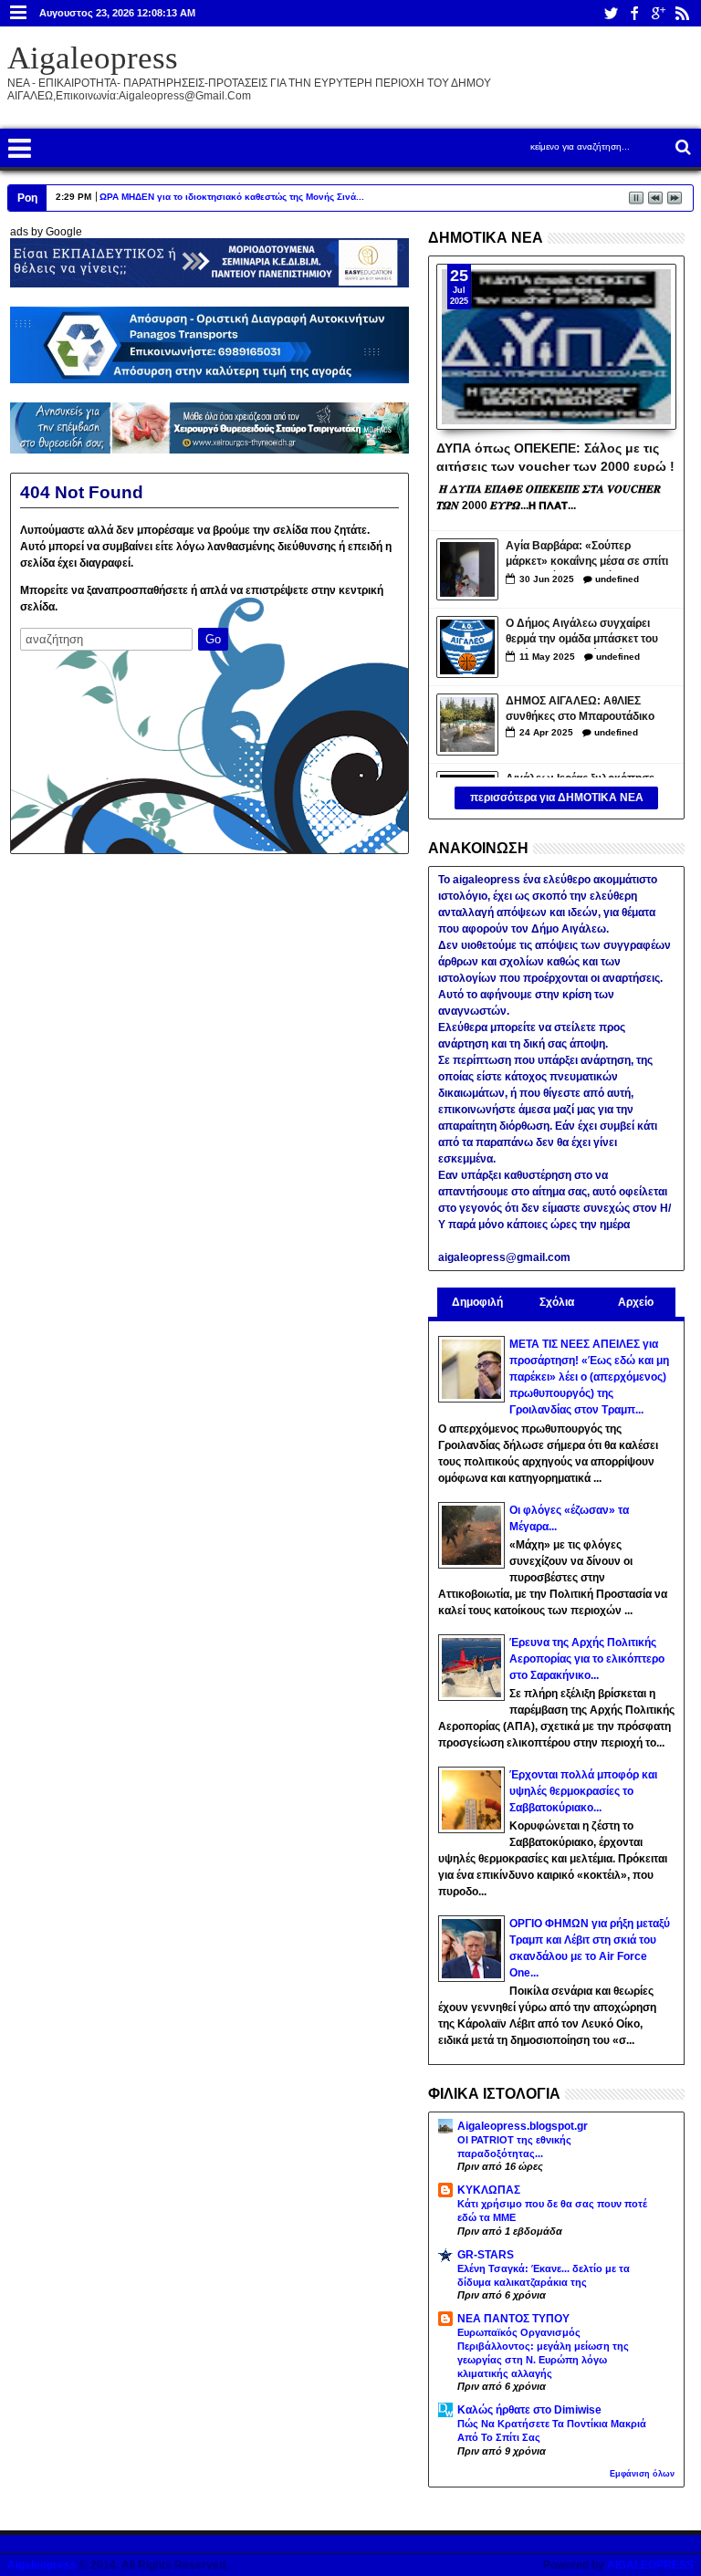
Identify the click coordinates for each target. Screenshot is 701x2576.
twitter (611, 13)
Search (681, 147)
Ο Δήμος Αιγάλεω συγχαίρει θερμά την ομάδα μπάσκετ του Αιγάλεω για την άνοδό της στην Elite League (588, 633)
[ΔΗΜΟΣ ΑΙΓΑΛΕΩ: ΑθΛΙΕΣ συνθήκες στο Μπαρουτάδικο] (467, 725)
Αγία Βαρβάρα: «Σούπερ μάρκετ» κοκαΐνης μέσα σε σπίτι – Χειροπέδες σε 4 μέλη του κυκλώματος (587, 555)
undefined (617, 579)
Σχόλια (557, 1302)
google (658, 13)
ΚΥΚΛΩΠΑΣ (489, 2190)
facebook (634, 13)
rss (682, 13)
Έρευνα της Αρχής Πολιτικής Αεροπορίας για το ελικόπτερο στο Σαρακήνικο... (587, 1659)
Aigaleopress (93, 58)
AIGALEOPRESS (650, 2565)
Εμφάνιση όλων (642, 2474)
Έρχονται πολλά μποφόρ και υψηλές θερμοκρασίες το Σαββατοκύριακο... (583, 1791)
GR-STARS (486, 2255)
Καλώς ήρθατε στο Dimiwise (529, 2410)
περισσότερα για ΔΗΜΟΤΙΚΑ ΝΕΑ (557, 798)
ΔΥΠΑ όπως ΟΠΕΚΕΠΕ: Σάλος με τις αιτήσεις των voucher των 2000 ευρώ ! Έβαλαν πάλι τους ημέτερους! (555, 456)
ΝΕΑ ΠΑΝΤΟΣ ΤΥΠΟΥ (513, 2319)
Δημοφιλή (477, 1302)
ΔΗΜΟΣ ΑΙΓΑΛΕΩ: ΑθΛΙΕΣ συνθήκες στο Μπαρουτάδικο (580, 709)
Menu (19, 13)
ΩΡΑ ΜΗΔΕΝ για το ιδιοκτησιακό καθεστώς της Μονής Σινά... (232, 197)
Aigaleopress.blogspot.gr (523, 2126)
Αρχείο (636, 1302)
